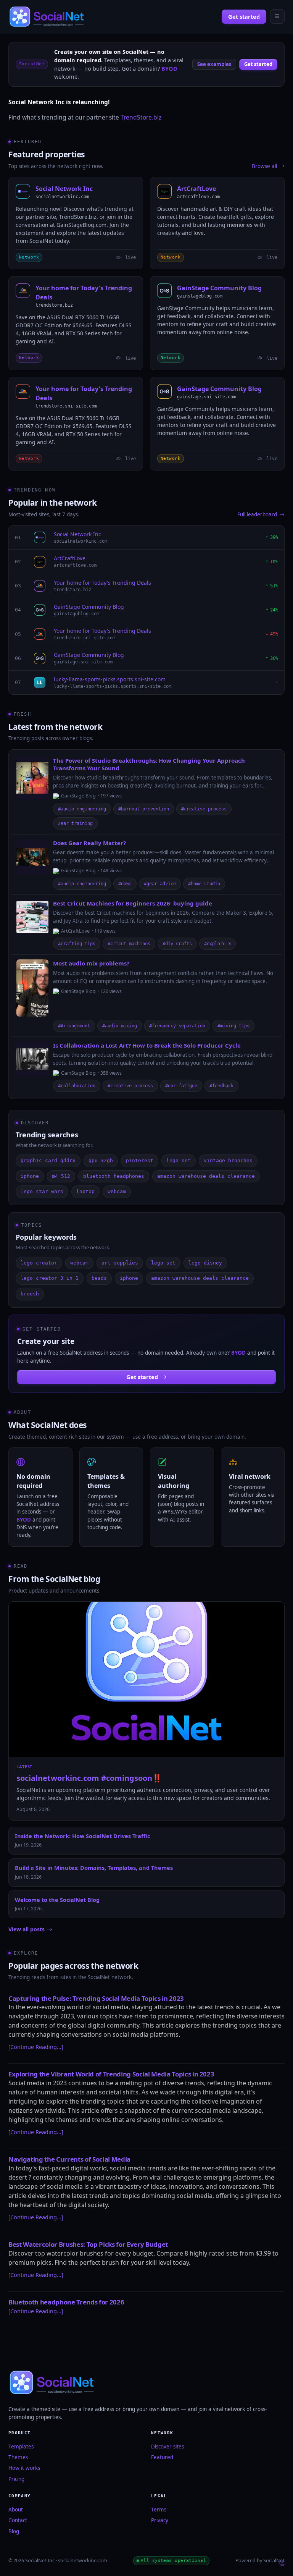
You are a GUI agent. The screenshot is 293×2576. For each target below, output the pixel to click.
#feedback (221, 1086)
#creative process (204, 809)
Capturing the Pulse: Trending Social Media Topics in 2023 (96, 1998)
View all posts (27, 1929)
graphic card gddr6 (48, 1160)
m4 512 (61, 1176)
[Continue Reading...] (36, 2047)
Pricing (16, 2479)
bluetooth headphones (114, 1176)
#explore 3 (217, 944)
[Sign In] (282, 2563)
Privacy (160, 2520)
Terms (159, 2510)
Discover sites (167, 2447)
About (16, 2510)
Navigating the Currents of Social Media (69, 2159)
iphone (30, 1176)
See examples (214, 64)
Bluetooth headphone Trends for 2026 (66, 2302)
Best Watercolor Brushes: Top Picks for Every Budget (88, 2244)
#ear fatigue (181, 1086)
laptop (85, 1191)
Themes (18, 2457)
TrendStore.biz (141, 117)
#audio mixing (120, 1026)
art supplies (120, 1263)
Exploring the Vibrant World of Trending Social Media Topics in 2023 (111, 2074)
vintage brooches (228, 1160)
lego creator (39, 1263)
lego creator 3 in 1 (50, 1278)
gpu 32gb (101, 1160)
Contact (18, 2520)
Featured (162, 2457)
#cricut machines (129, 944)
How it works (24, 2468)
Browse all (264, 166)
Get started (244, 16)
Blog (14, 2531)
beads (99, 1278)
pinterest (140, 1160)
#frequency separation (177, 1026)
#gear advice (160, 884)
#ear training (75, 823)
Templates (21, 2447)
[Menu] (277, 16)
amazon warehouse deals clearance (206, 1176)
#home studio (204, 884)
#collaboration (77, 1086)
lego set (179, 1160)
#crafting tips (77, 944)
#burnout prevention (144, 809)
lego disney (205, 1263)
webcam (117, 1191)
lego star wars (42, 1191)
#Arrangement (74, 1026)
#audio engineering (82, 809)
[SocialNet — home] (47, 17)
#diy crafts (177, 944)
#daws (125, 884)
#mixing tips (233, 1026)
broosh (30, 1294)
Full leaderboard (257, 514)
